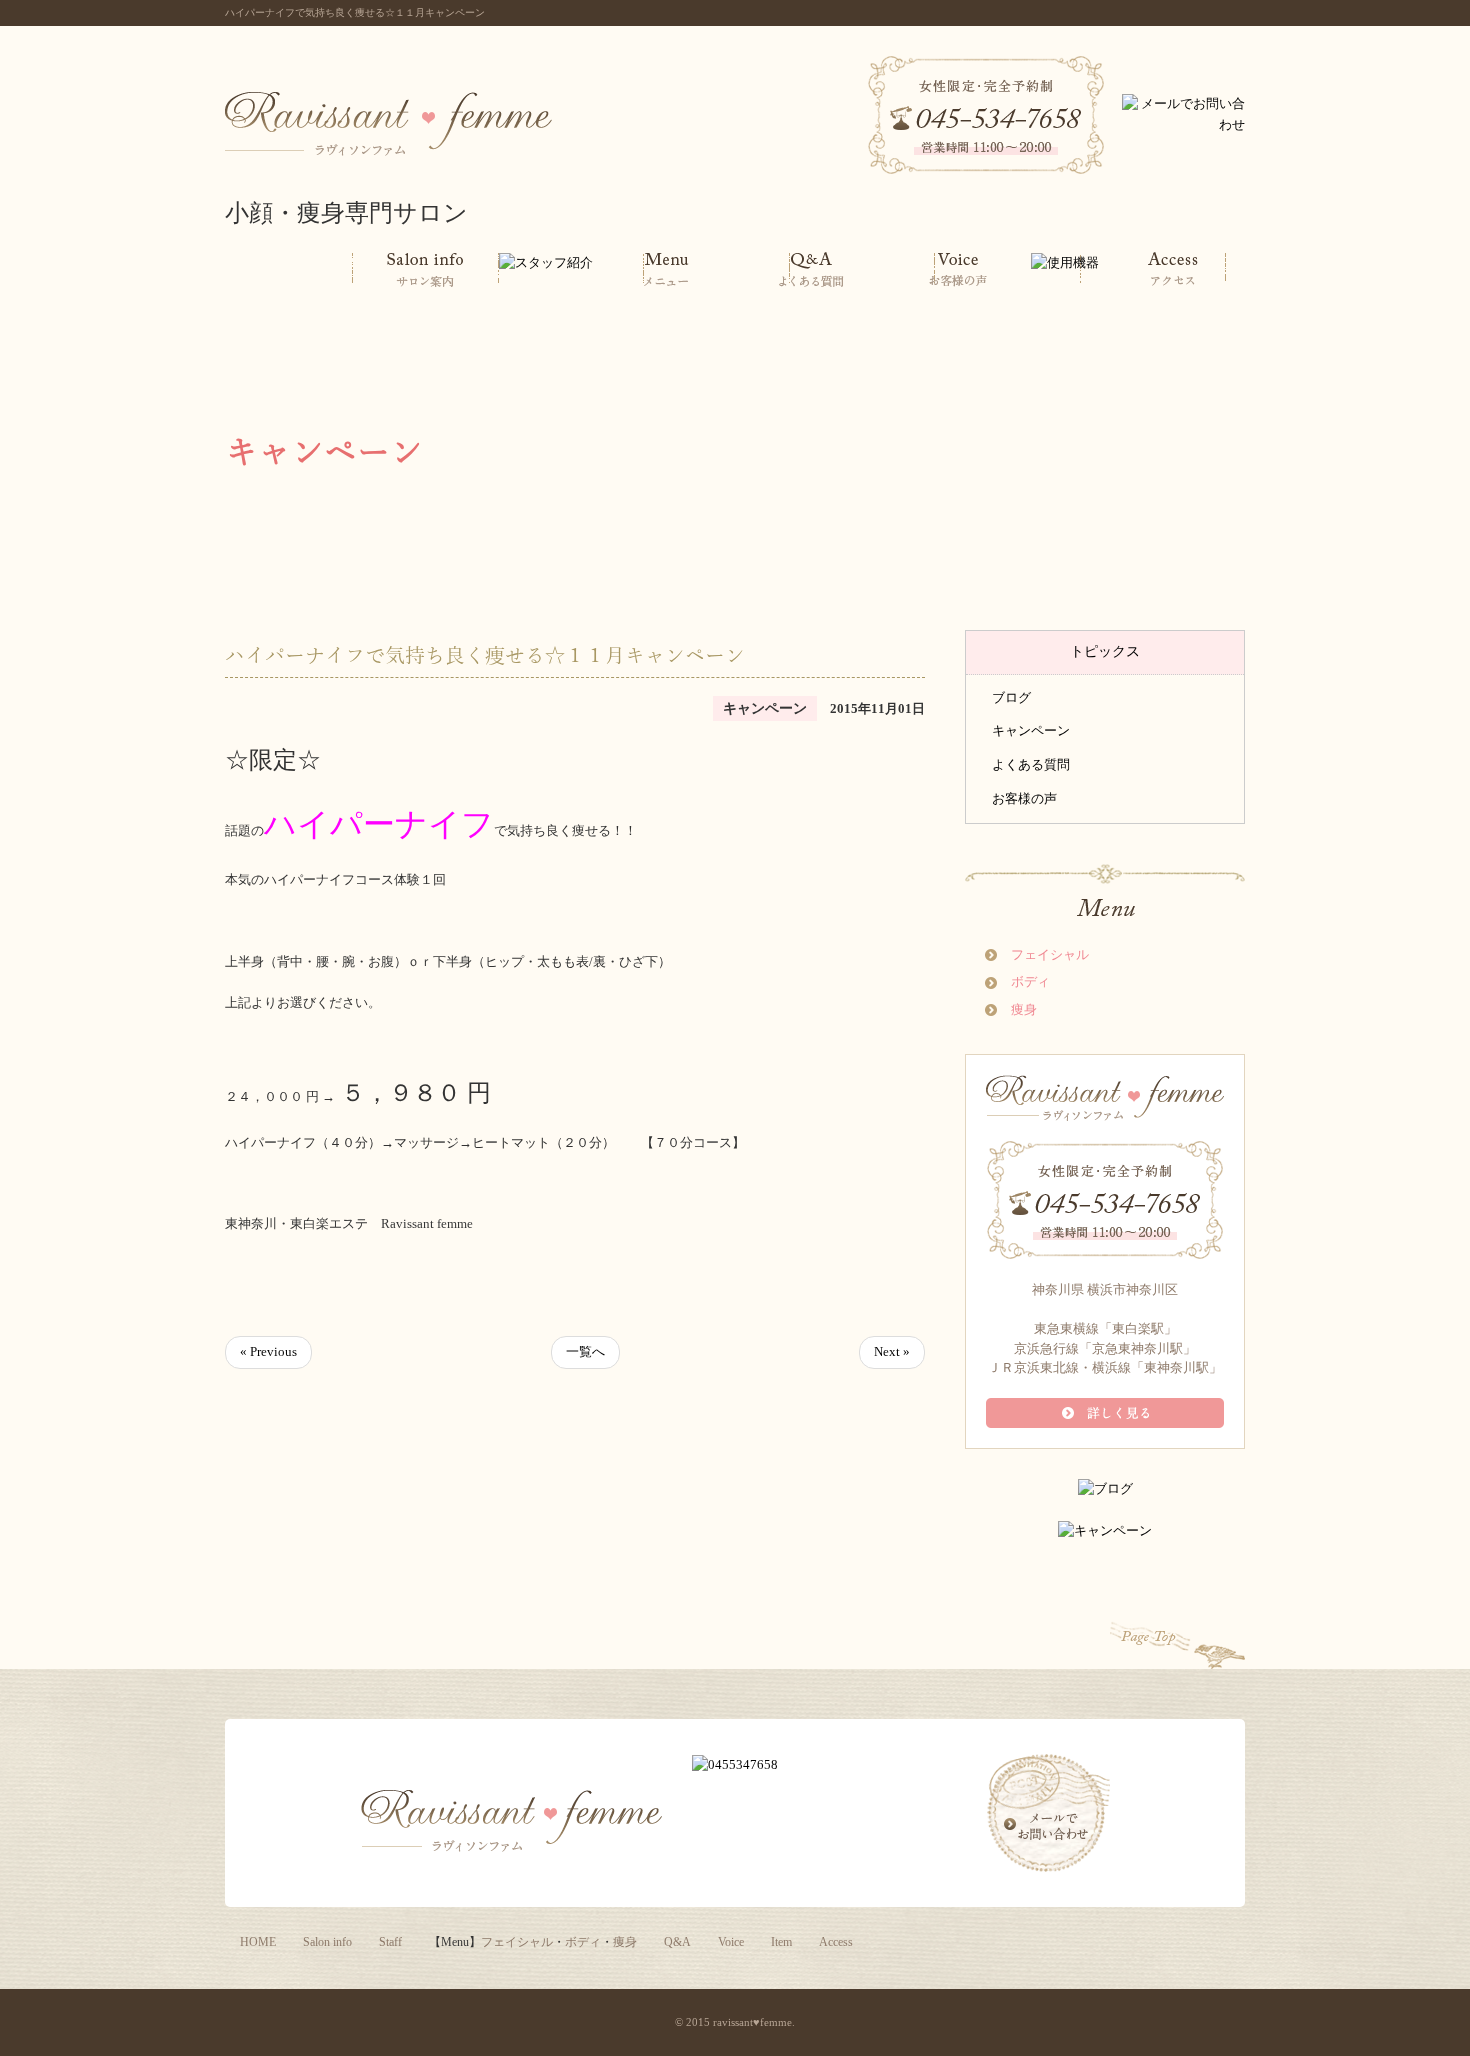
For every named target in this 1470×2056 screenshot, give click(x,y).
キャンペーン (1031, 730)
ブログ (1011, 697)
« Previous (268, 1351)
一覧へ (585, 1351)
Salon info (327, 1942)
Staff (390, 1942)
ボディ (1030, 981)
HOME (258, 1942)
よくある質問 (1031, 764)
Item (781, 1942)
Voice (731, 1942)
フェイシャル (1050, 954)
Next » (892, 1351)
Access (836, 1942)
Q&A (677, 1942)
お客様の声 (1024, 798)
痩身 (1024, 1009)
